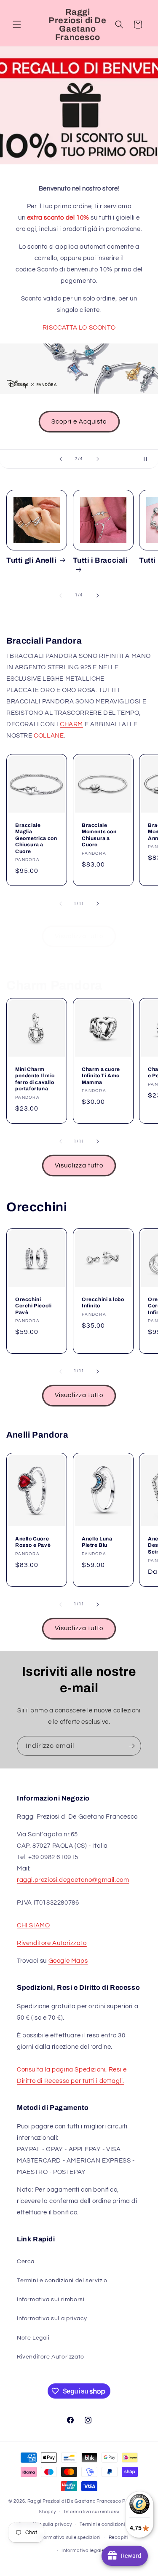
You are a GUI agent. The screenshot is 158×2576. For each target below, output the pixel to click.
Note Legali (33, 2338)
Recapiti (119, 2537)
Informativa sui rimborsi (51, 2300)
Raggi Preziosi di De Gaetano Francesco (74, 2501)
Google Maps (68, 1961)
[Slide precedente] (61, 459)
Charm (71, 724)
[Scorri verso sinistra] (61, 596)
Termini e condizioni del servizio (62, 2281)
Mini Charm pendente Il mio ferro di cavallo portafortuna (35, 1079)
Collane (49, 736)
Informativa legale (83, 2551)
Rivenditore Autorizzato (52, 1943)
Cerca (26, 2262)
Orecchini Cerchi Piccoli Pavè (33, 1306)
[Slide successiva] (98, 459)
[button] (17, 24)
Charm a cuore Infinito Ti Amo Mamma (101, 1076)
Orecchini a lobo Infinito (103, 1303)
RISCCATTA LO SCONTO (79, 328)
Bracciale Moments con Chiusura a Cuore (99, 835)
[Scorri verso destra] (98, 596)
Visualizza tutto (79, 936)
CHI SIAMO (33, 1925)
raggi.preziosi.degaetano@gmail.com (73, 1880)
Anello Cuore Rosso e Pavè (33, 1542)
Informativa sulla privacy (52, 2318)
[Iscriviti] (131, 1746)
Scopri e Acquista (79, 422)
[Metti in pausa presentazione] (149, 459)
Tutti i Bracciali (100, 560)
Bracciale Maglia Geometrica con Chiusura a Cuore (36, 838)
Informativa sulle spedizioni (69, 2537)
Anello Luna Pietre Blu (97, 1542)
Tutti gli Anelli (32, 560)
